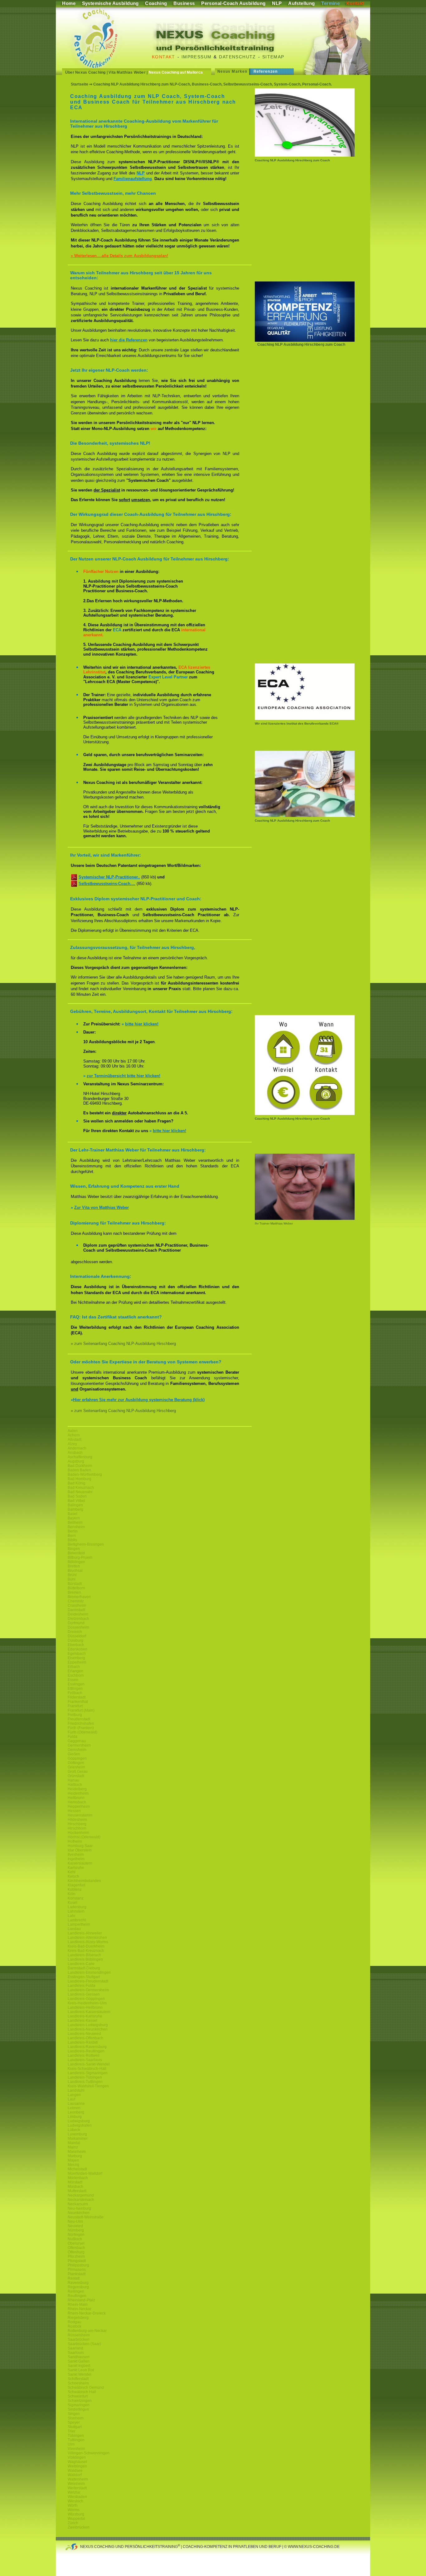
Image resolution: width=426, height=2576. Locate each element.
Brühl (72, 1575)
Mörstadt (75, 2182)
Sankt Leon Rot (81, 2370)
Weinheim (76, 2484)
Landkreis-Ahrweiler (85, 1933)
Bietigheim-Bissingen (86, 1544)
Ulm (71, 2444)
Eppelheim (77, 1662)
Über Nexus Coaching (85, 72)
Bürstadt (75, 1584)
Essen (73, 1680)
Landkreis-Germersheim (88, 1990)
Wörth (73, 2505)
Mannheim (77, 2152)
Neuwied (75, 2226)
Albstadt (75, 1440)
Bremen (74, 1592)
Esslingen (76, 1684)
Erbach (74, 1667)
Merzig (73, 2165)
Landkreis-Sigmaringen (88, 2073)
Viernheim (76, 2449)
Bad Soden (77, 1496)
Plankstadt (77, 2274)
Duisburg (75, 1640)
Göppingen (77, 1758)
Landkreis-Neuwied (84, 2034)
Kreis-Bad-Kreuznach (86, 1951)
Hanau (73, 1780)
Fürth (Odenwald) (82, 1732)
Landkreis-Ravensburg (87, 2047)
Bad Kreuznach (81, 1488)
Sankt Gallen (79, 2361)
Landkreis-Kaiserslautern (89, 2012)
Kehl (72, 1872)
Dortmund (76, 1623)
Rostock (75, 2326)
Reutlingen (77, 2296)
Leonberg (76, 2112)
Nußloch (75, 2239)
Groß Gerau (78, 1772)
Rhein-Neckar (80, 2309)
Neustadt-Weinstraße (86, 2217)
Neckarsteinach (81, 2200)
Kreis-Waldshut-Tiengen (88, 2086)
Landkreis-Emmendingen (89, 1972)
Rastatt (74, 2278)
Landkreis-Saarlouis (85, 2060)
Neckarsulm (78, 2204)
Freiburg (75, 1715)
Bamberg (75, 1509)
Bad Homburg (80, 1479)
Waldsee (75, 2471)
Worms (74, 2510)
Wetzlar (74, 2492)
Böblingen (76, 1562)
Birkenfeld (76, 1553)
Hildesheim (77, 1820)
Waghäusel (77, 2462)
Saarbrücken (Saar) (84, 2344)
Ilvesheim (76, 1855)
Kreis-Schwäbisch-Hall (87, 2069)
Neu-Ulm (75, 2222)
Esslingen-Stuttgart (84, 1977)
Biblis (72, 1540)
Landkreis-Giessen (84, 1994)
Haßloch (75, 1785)
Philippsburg (78, 2265)
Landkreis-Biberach (84, 1955)
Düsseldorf (77, 1636)
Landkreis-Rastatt (83, 2042)
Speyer (74, 2422)
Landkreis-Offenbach (85, 2038)
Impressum (197, 57)
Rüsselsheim (79, 2335)
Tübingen (76, 2436)
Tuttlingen (76, 2440)
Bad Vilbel (76, 1501)
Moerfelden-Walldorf (85, 2173)
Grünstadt (76, 1776)
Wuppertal (76, 2519)
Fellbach (75, 1693)
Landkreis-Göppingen (86, 1999)
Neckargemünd (81, 2195)
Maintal (74, 2143)
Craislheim (77, 1606)
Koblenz (75, 1889)
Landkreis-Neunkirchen (88, 2029)
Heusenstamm (80, 1815)
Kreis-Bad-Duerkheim (86, 1946)
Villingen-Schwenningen (89, 2453)
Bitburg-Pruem (80, 1557)
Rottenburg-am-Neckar (87, 2331)
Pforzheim (76, 2256)
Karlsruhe (76, 1868)
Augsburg (76, 1461)
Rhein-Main (78, 2305)
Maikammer (78, 2139)
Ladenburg (77, 1907)
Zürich (73, 2523)
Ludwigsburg (79, 2121)
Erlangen (75, 1671)
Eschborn (76, 1675)
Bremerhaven (79, 1597)
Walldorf (75, 2475)
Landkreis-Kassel (82, 2021)
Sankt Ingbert (79, 2366)
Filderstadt (77, 1697)
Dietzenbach (78, 1619)
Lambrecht (77, 1920)
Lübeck (74, 2130)
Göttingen (76, 1763)
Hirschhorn (77, 1828)
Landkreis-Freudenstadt (88, 1981)
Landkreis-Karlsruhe (85, 2016)
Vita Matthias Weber (127, 72)
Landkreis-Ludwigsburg (88, 2025)
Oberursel (76, 2243)
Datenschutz (237, 57)
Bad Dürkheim (80, 1466)
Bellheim (75, 1523)
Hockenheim (78, 1833)
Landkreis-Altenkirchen (87, 1938)
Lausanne (76, 2104)
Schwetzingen (80, 2401)
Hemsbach (77, 1802)
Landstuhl (76, 2090)
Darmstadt (76, 1610)
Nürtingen (76, 2235)
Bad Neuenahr (80, 1492)
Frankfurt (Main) (81, 1710)
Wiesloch (75, 2501)
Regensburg (78, 2287)
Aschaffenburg (80, 1457)
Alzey (72, 1444)
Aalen (73, 1431)
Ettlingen (75, 1689)
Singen (74, 2414)
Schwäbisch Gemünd (86, 2388)
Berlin (73, 1531)
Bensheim (76, 1527)
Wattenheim (78, 2479)
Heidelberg (77, 1789)
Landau (74, 1929)
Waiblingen (77, 2466)
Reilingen (76, 2291)
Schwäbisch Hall (82, 2392)
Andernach (77, 1448)
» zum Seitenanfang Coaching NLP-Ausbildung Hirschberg (123, 1344)
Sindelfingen (78, 2409)
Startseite (80, 84)
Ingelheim (76, 1859)
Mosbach (75, 2187)
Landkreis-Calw (81, 1964)
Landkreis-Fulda (82, 1986)
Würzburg (76, 2514)
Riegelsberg (78, 2318)
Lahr (72, 1916)
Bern (72, 1536)
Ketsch (73, 1876)
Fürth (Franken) (81, 1728)
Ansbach (75, 1453)
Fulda (73, 1737)
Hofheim (75, 1841)
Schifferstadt (78, 2379)
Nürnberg (76, 2230)
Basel (73, 1514)
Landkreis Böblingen (85, 1959)
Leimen (74, 2108)
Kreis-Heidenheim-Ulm (87, 2003)
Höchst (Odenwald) (84, 1837)
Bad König (77, 1483)
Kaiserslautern (80, 1863)
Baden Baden (79, 1470)
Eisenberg (76, 1658)
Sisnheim (76, 2418)
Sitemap (273, 57)
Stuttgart (75, 2427)
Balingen (75, 1505)
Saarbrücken (79, 2339)
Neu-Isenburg (79, 2208)
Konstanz (76, 1898)
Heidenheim (78, 1793)
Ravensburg (78, 2283)
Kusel (73, 1903)
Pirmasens (77, 2270)
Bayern (74, 1518)
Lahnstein (76, 1911)
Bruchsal (75, 1571)
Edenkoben (77, 1649)
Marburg (75, 2156)
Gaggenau (77, 1741)
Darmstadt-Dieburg (84, 1968)
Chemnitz (76, 1601)
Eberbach (76, 1645)
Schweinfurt (78, 2396)
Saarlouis (76, 2353)
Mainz (73, 2147)
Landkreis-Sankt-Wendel (89, 2064)
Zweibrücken (79, 2527)
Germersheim (79, 1745)
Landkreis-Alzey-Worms (88, 1942)
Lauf (71, 2099)
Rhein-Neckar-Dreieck (87, 2313)
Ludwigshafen (80, 2125)
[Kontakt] (305, 1114)
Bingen (74, 1549)
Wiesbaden (77, 2497)
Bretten (74, 1566)
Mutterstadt (77, 2191)
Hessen (74, 1811)
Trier (72, 2431)
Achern (74, 1435)
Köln (72, 1894)
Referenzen (266, 71)
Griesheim (76, 1767)
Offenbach (76, 2248)
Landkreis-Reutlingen (86, 2051)
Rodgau (75, 2322)
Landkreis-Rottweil (84, 2055)
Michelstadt (77, 2169)
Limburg (75, 2117)
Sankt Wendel (80, 2374)
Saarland (75, 2348)
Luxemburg (77, 2134)
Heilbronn (76, 1798)
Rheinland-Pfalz (81, 2300)
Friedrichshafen (81, 1723)
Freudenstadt (79, 1719)
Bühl (72, 1579)
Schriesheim (78, 2383)
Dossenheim (78, 1627)
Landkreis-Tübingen (85, 2077)
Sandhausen (79, 2357)
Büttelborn (76, 1588)
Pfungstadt (77, 2261)
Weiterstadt (77, 2488)
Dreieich (75, 1632)
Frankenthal (78, 1702)
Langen (74, 2095)
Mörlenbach (78, 2178)
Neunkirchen (79, 2213)
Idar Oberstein (80, 1850)
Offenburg (76, 2252)
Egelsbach (77, 1654)
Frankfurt (75, 1706)
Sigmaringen (79, 2405)
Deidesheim (78, 1614)
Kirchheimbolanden (84, 1881)
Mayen (73, 2160)
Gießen (74, 1754)
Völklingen (77, 2457)
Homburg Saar (80, 1846)
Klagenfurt (76, 1885)
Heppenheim (79, 1806)
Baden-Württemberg (85, 1474)
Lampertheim (79, 1924)
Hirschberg (77, 1824)
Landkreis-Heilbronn (85, 2007)
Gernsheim (77, 1750)
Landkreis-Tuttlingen (85, 2082)
